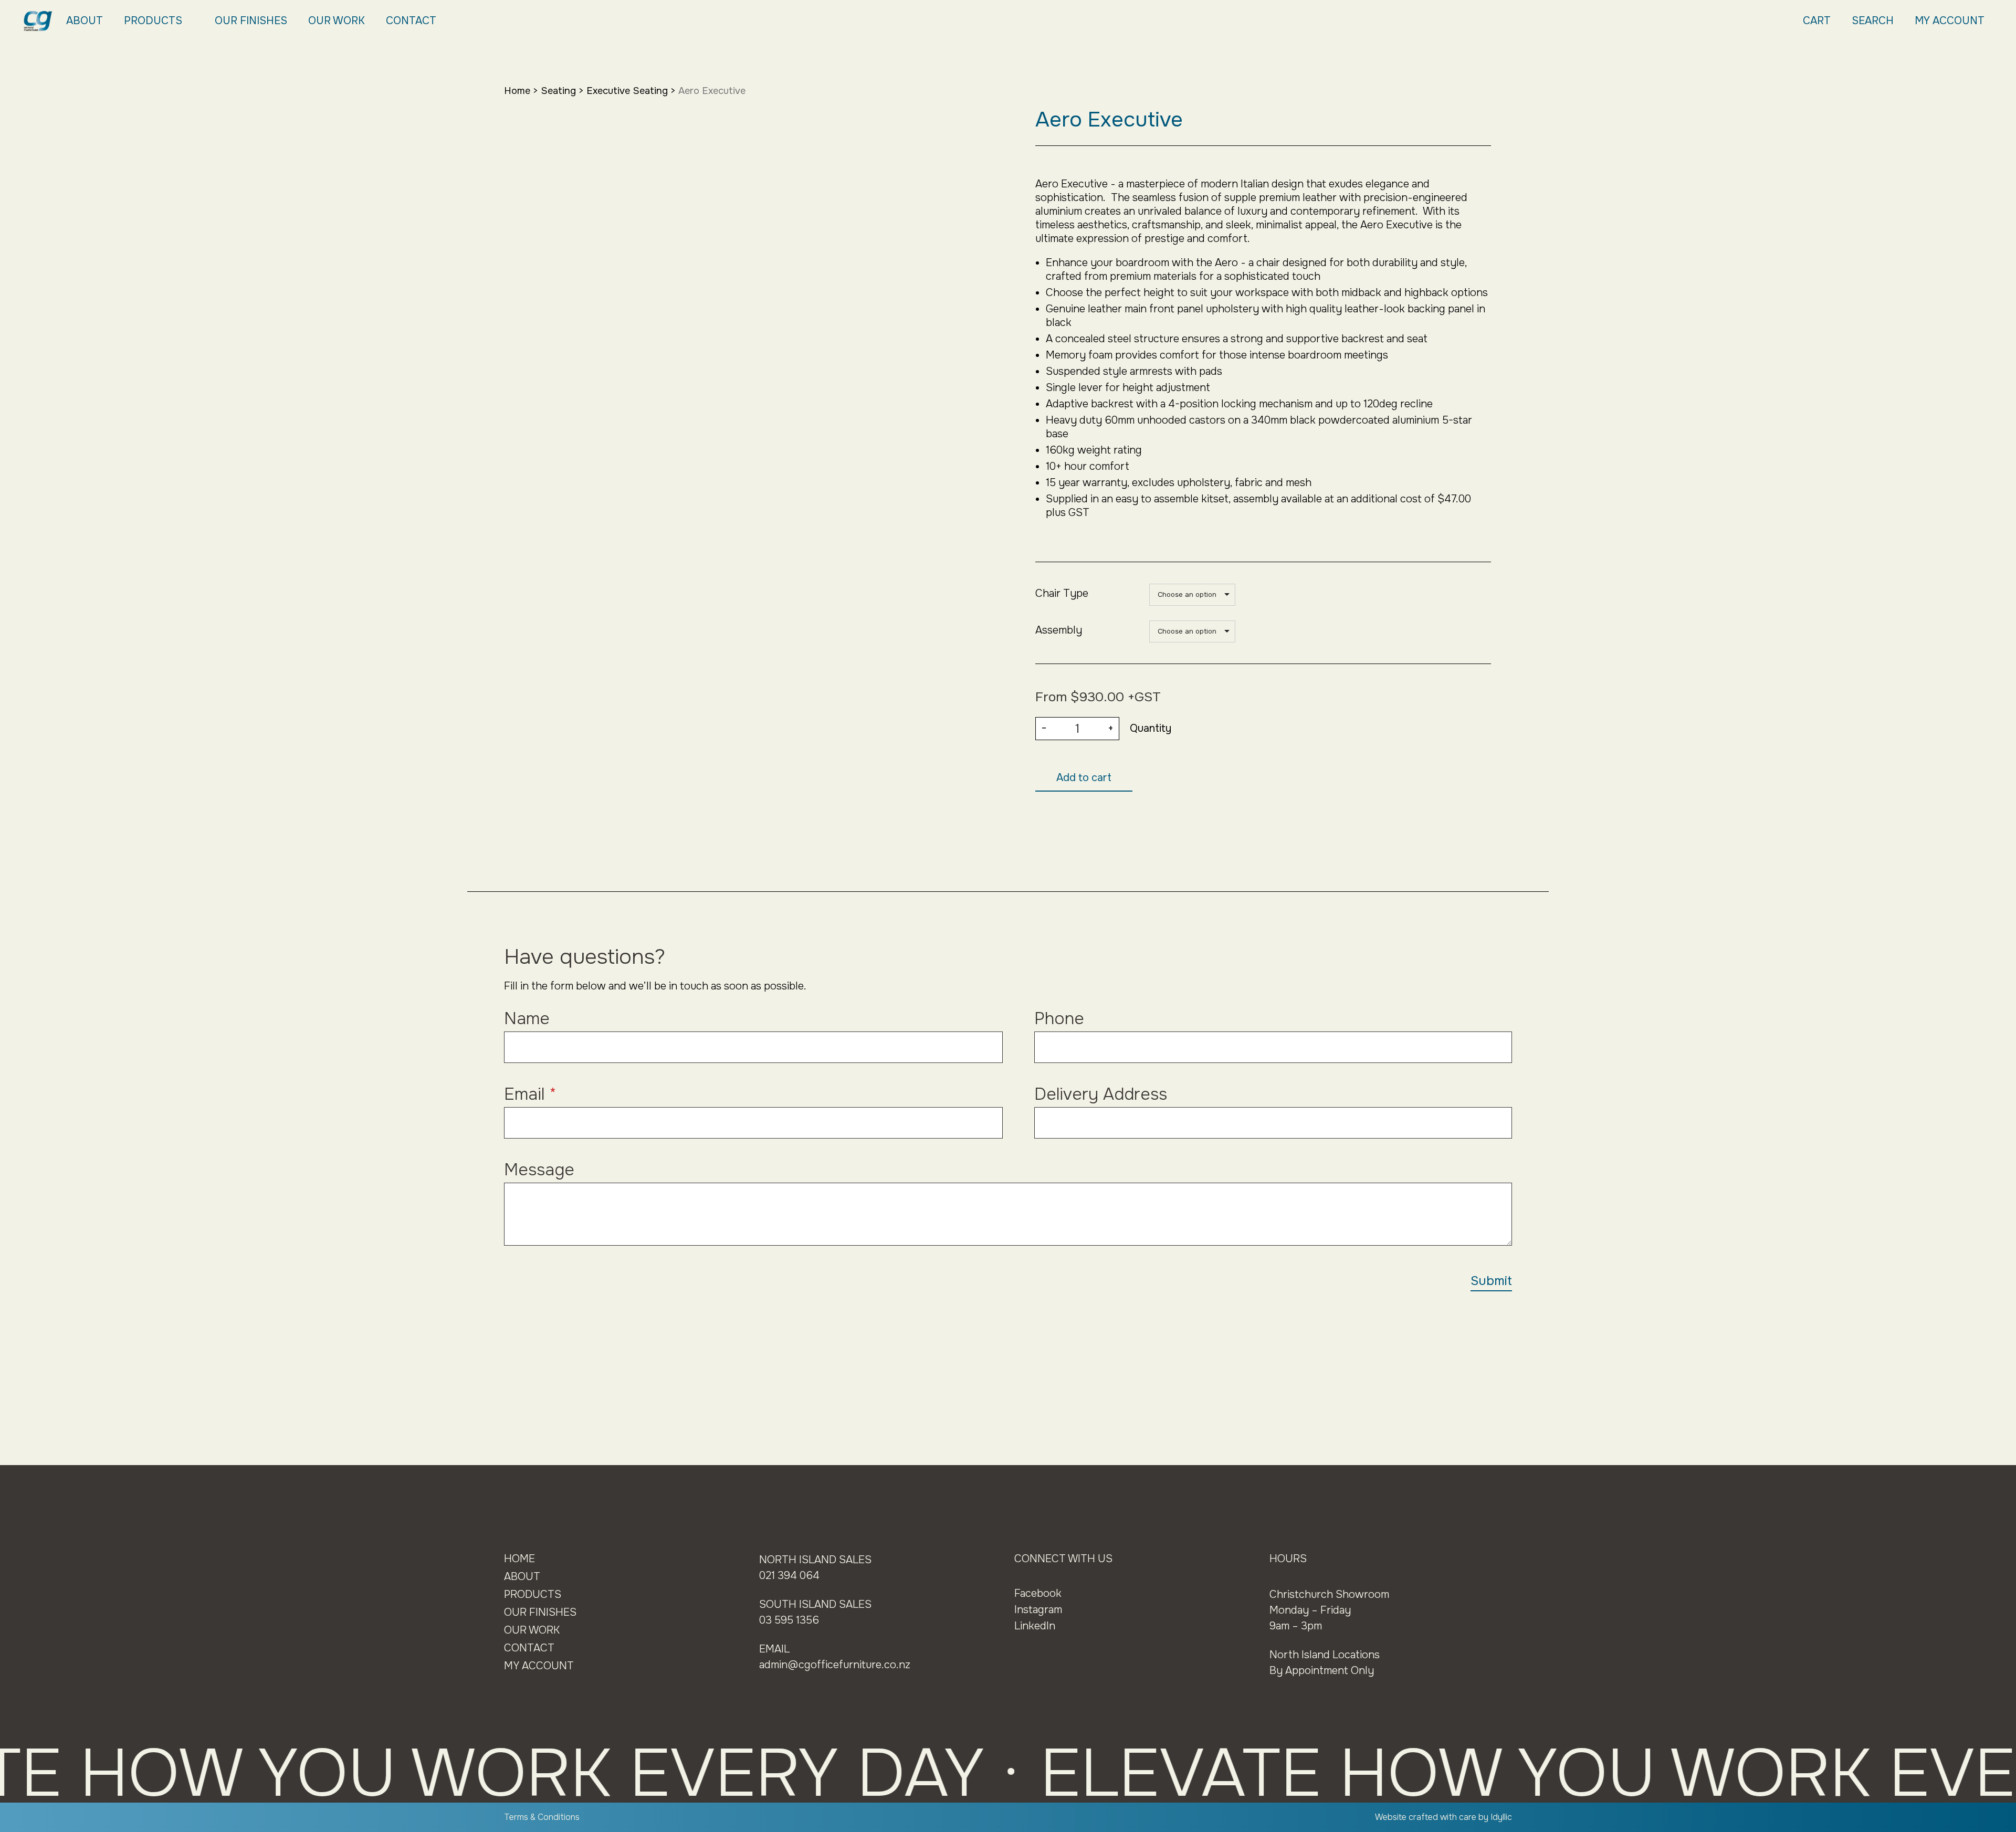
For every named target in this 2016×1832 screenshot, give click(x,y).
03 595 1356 (789, 1620)
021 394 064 (789, 1576)
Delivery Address (1101, 1094)
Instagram (1038, 1610)
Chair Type (1062, 593)
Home (517, 91)
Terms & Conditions (542, 1817)
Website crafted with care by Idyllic (1443, 1817)
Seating (558, 91)
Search (1873, 21)
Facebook (1038, 1593)
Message (539, 1170)
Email (530, 1094)
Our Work (337, 21)
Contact (411, 21)
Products (153, 21)
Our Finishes (251, 21)
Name (527, 1019)
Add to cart (1084, 778)
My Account (1950, 21)
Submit (1491, 1281)
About (85, 21)
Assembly (1059, 630)
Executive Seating (627, 91)
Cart (1817, 21)
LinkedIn (1035, 1626)
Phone (1059, 1019)
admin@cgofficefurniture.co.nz (835, 1665)
